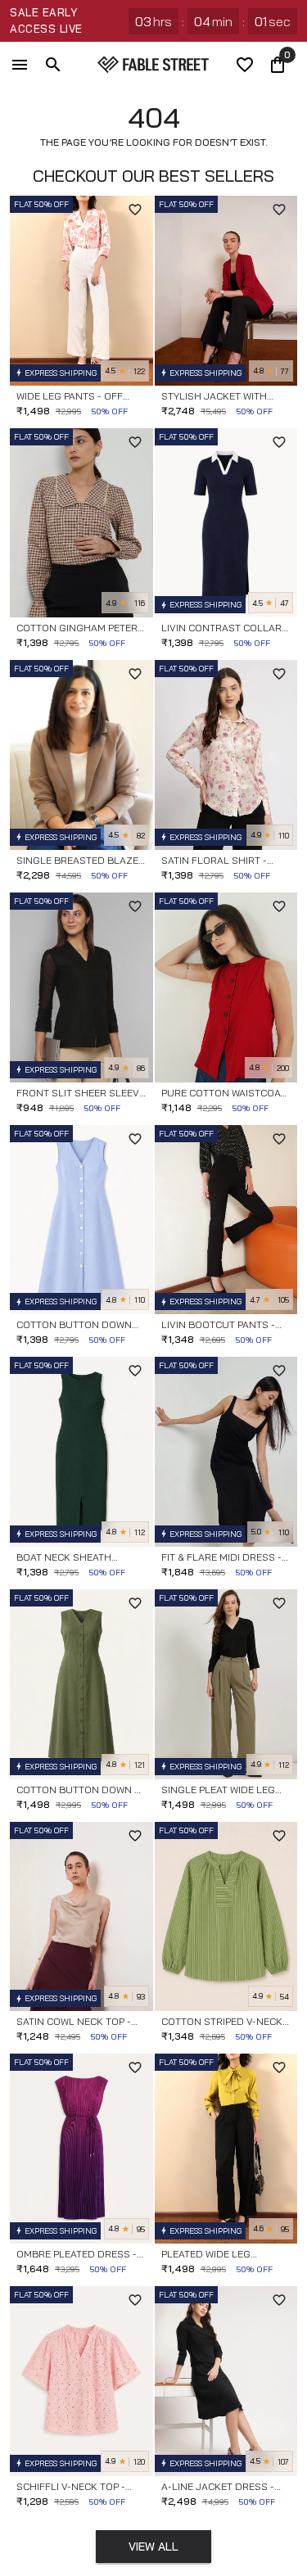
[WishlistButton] (135, 210)
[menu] (20, 65)
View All (153, 2547)
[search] (53, 65)
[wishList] (245, 65)
